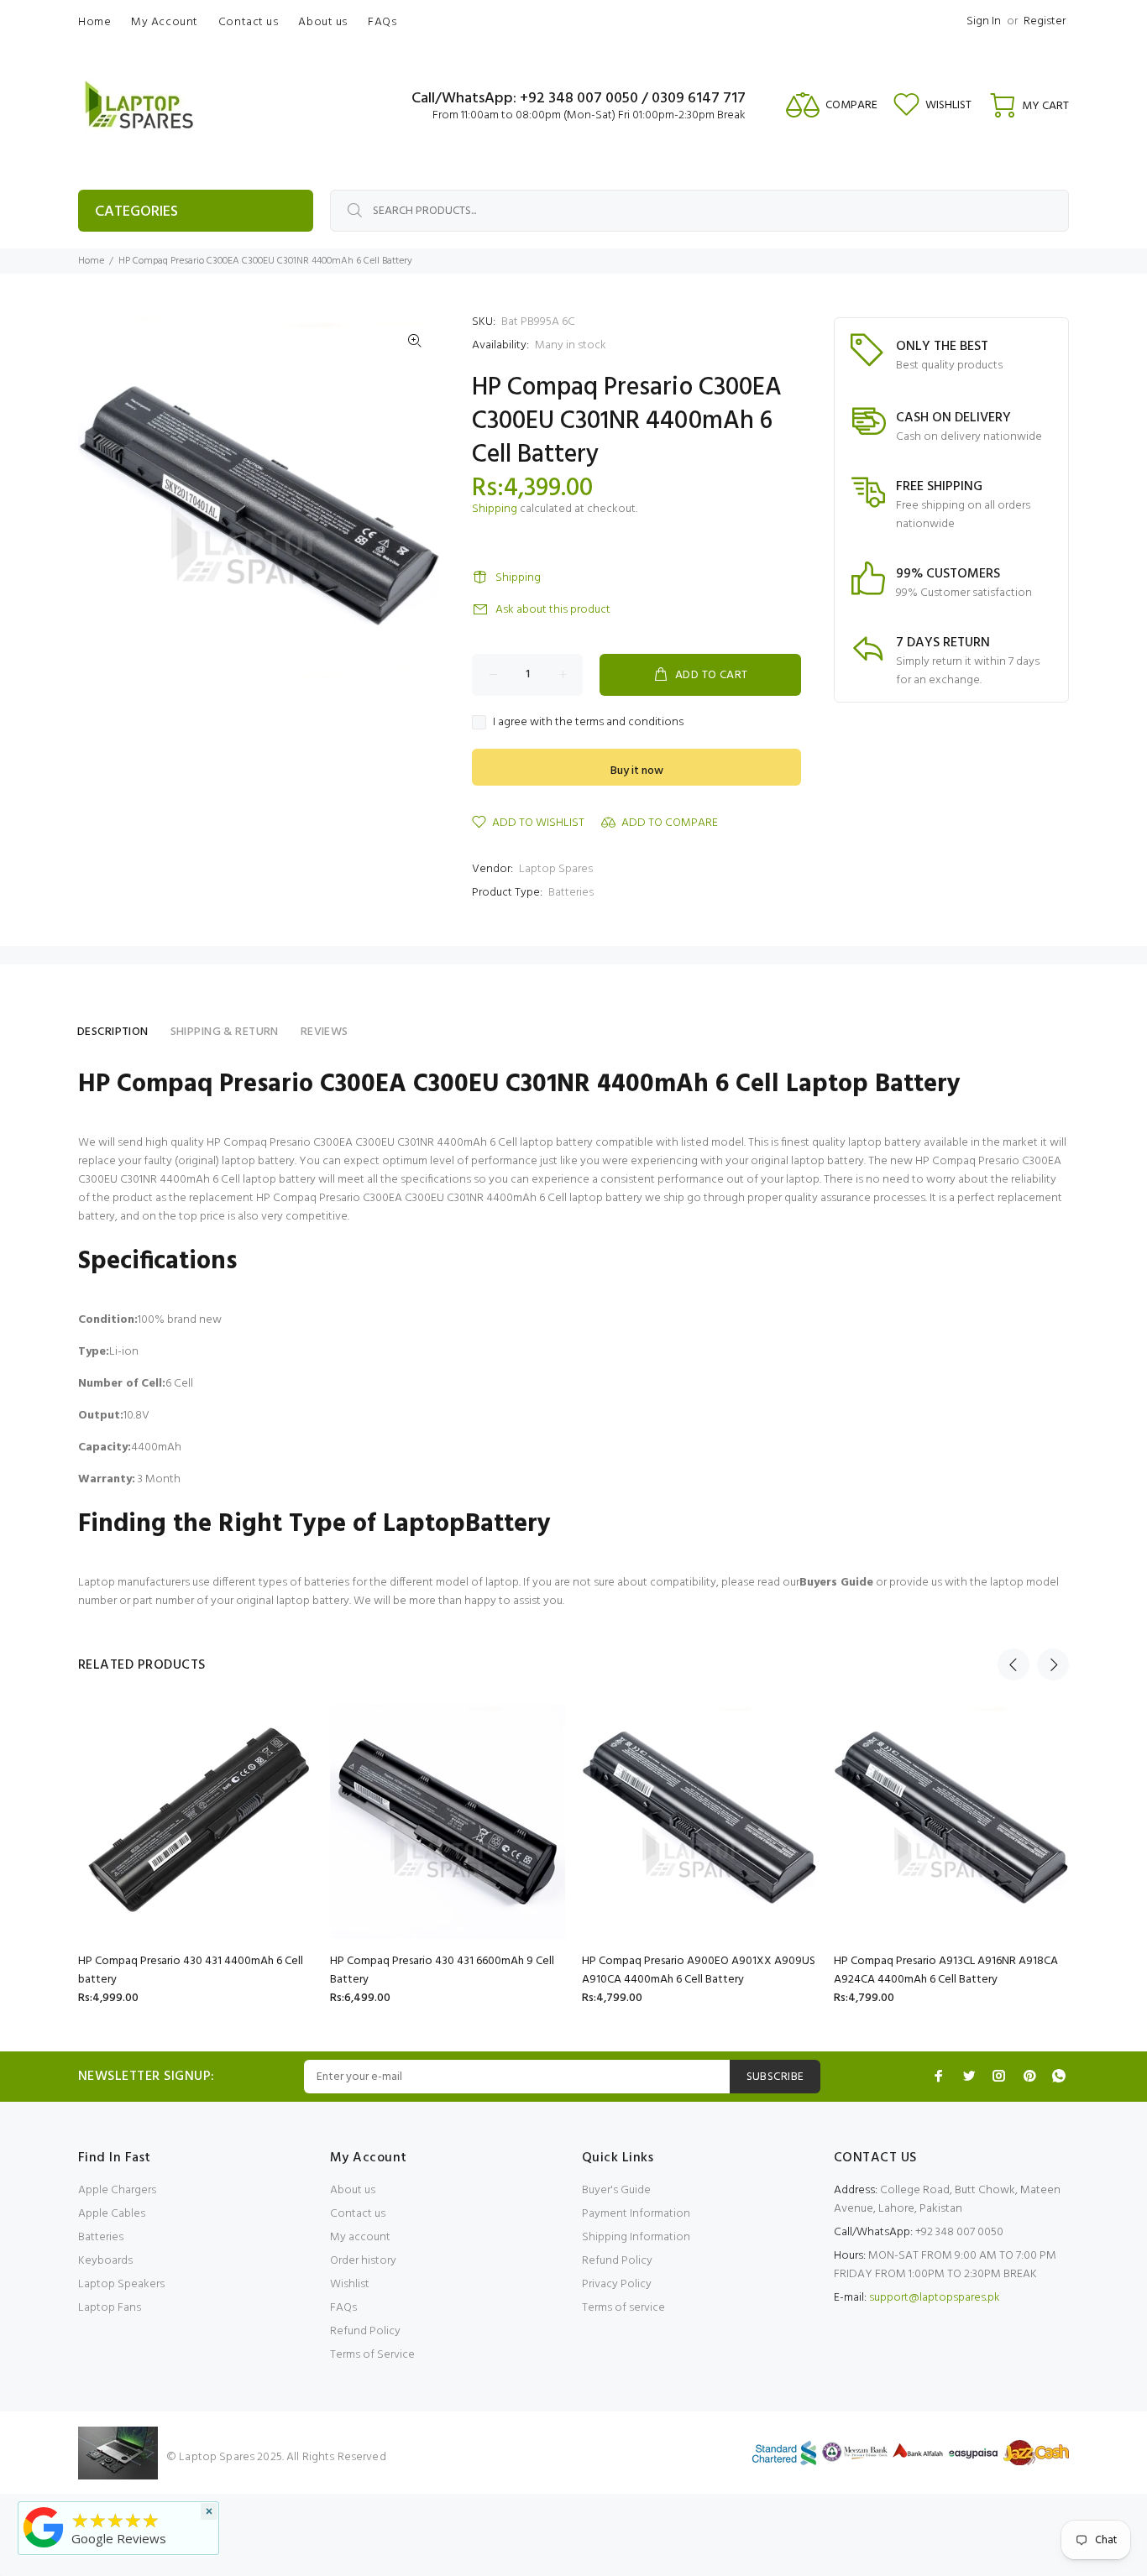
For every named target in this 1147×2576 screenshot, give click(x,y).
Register (1045, 21)
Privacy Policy (617, 2284)
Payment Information (636, 2214)
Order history (363, 2261)
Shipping (495, 509)
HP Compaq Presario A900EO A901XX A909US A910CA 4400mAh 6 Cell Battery (699, 1970)
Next (1053, 1664)
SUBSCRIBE (775, 2077)
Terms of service (623, 2308)
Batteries (571, 893)
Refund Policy (365, 2331)
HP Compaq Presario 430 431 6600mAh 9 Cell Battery (442, 1970)
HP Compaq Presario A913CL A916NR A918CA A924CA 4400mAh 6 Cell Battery (946, 1970)
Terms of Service (372, 2355)
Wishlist (350, 2284)
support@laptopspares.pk (935, 2298)
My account (360, 2237)
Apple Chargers (117, 2190)
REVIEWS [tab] (325, 1032)
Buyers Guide (836, 1583)
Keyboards (105, 2261)
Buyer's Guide (616, 2190)
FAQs (343, 2308)
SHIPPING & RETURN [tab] (225, 1032)
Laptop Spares (556, 869)
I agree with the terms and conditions (588, 723)
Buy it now (637, 771)
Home (91, 261)
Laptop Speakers (121, 2284)
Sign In (984, 21)
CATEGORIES (136, 212)
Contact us (358, 2214)
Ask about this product (553, 610)
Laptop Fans (110, 2308)
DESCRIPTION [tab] (113, 1032)
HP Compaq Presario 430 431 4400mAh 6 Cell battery (191, 1970)
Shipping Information (636, 2237)
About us (353, 2190)
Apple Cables (112, 2214)
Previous (1013, 1664)
